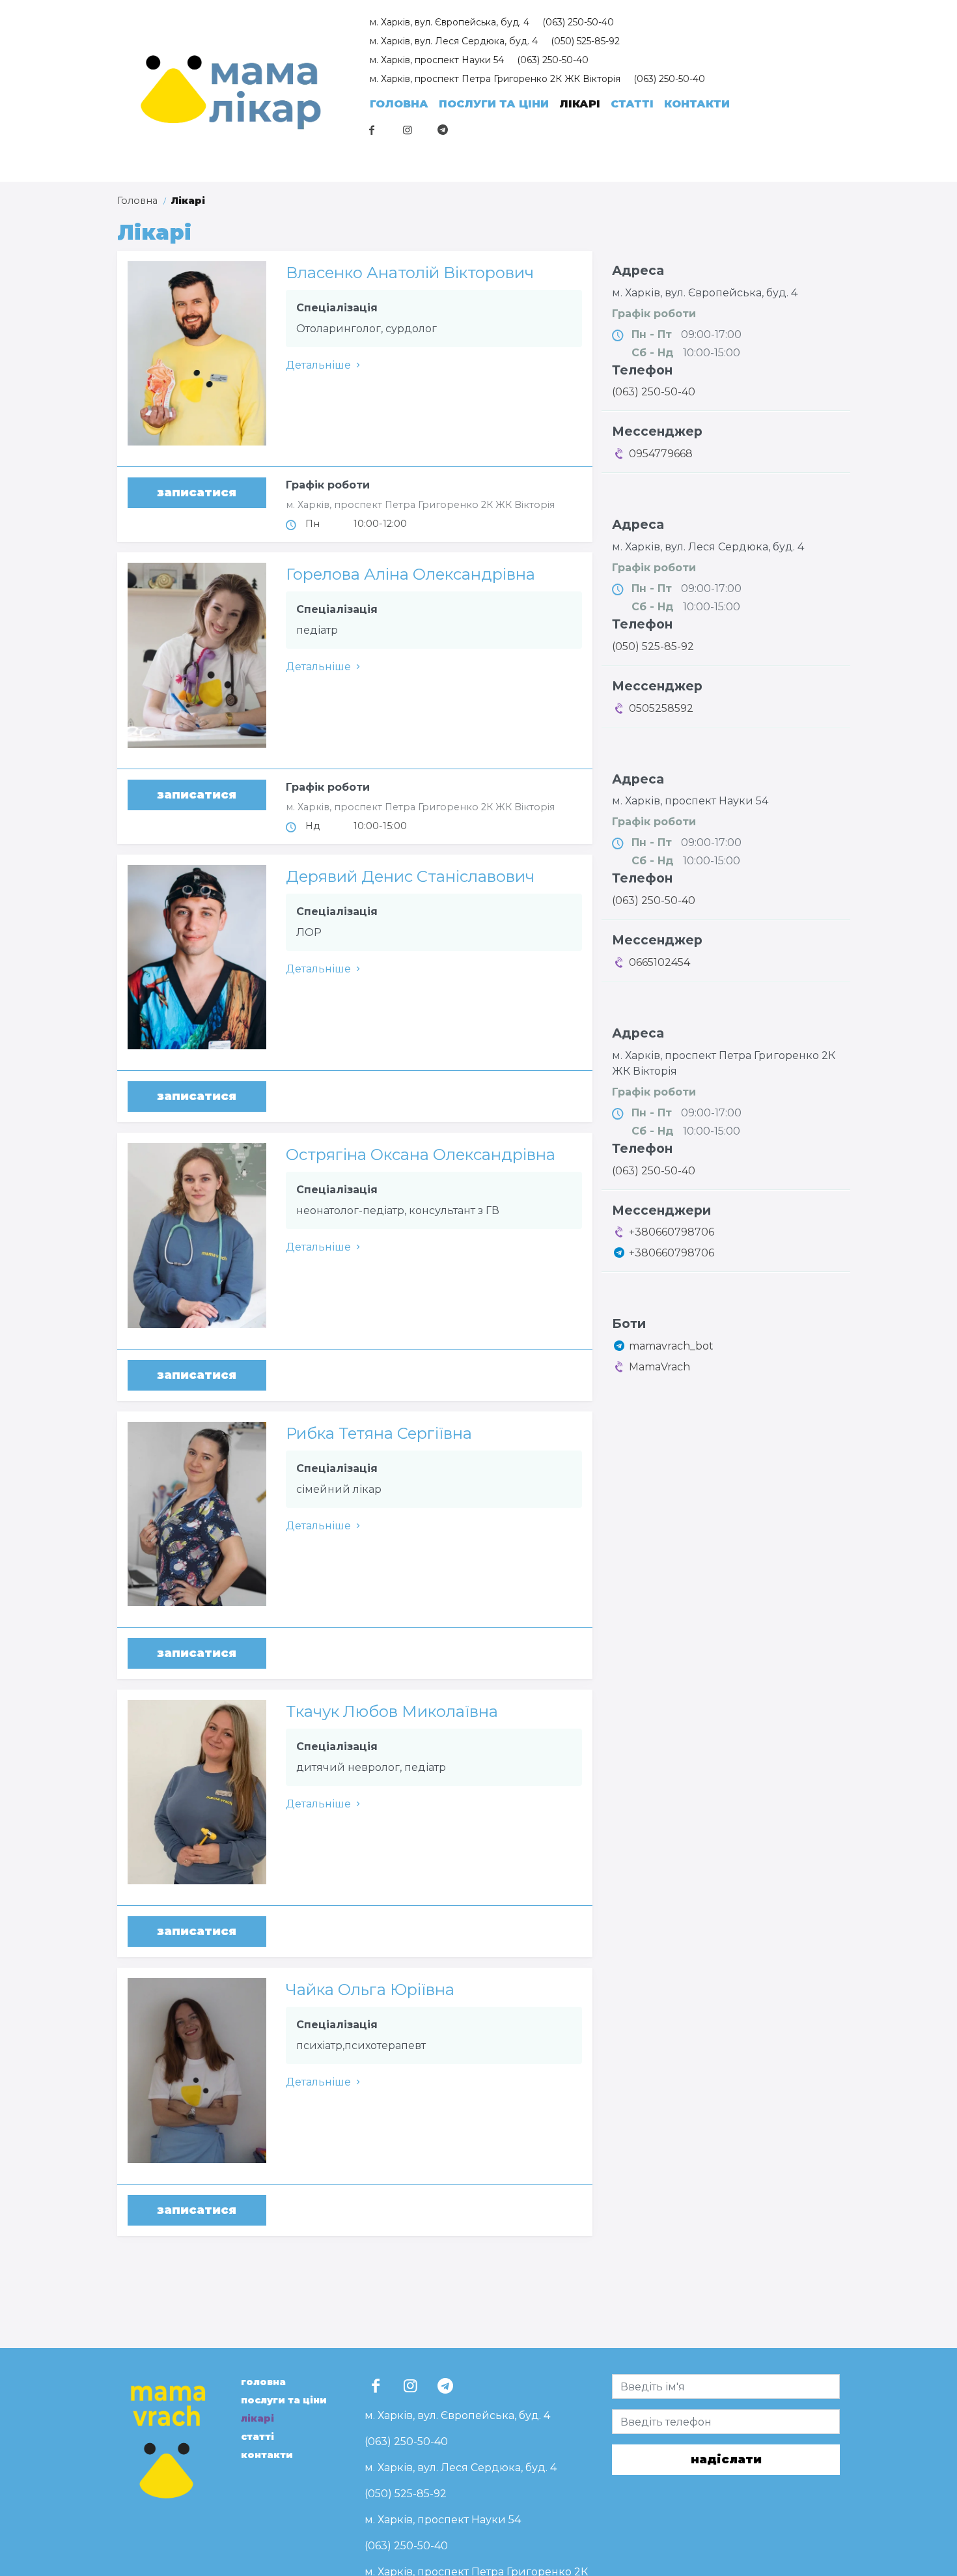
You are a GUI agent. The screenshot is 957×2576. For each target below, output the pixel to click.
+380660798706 (670, 1232)
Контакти (697, 104)
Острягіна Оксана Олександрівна (421, 1154)
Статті (632, 104)
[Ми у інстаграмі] (407, 130)
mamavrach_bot (671, 1346)
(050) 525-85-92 (585, 41)
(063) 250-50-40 (578, 22)
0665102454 (658, 962)
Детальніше (318, 365)
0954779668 (659, 454)
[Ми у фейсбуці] (372, 130)
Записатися (197, 492)
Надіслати (726, 2459)
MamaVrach (659, 1367)
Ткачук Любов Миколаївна (392, 1711)
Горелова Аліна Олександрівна (410, 574)
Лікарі (580, 104)
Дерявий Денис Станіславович (410, 876)
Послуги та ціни (494, 104)
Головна (399, 104)
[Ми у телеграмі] (443, 130)
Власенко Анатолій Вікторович (410, 273)
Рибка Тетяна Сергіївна (379, 1433)
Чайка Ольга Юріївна (370, 1989)
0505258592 (660, 708)
